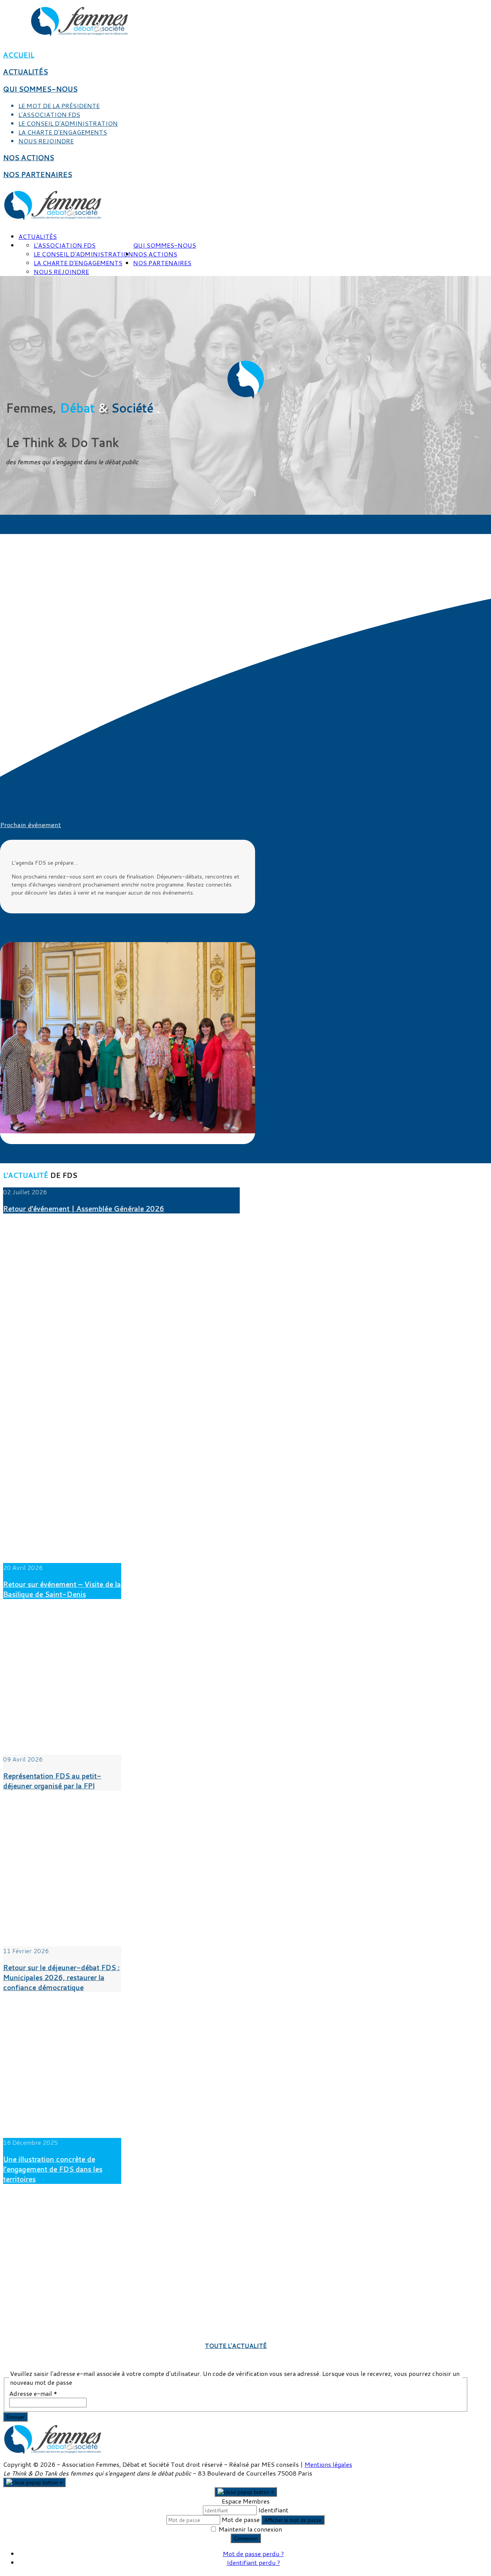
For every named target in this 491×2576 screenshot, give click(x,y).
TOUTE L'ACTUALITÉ (236, 2345)
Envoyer (15, 2417)
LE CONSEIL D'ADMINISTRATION (68, 123)
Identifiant (273, 2510)
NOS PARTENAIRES (38, 174)
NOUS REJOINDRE (46, 141)
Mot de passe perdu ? (253, 2554)
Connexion (246, 2538)
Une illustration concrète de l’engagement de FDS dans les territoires (53, 2169)
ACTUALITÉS (26, 72)
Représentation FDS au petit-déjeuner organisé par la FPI (52, 1781)
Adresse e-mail (33, 2393)
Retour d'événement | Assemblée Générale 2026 (84, 1208)
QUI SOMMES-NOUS (40, 89)
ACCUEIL (19, 55)
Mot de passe (241, 2519)
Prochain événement (30, 825)
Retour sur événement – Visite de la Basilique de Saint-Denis (62, 1589)
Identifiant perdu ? (253, 2562)
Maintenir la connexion (250, 2529)
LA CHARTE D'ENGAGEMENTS (63, 132)
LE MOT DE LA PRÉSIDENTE (59, 106)
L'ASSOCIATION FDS (49, 114)
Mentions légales (328, 2464)
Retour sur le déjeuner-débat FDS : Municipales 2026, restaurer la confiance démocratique (61, 1977)
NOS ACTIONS (29, 158)
